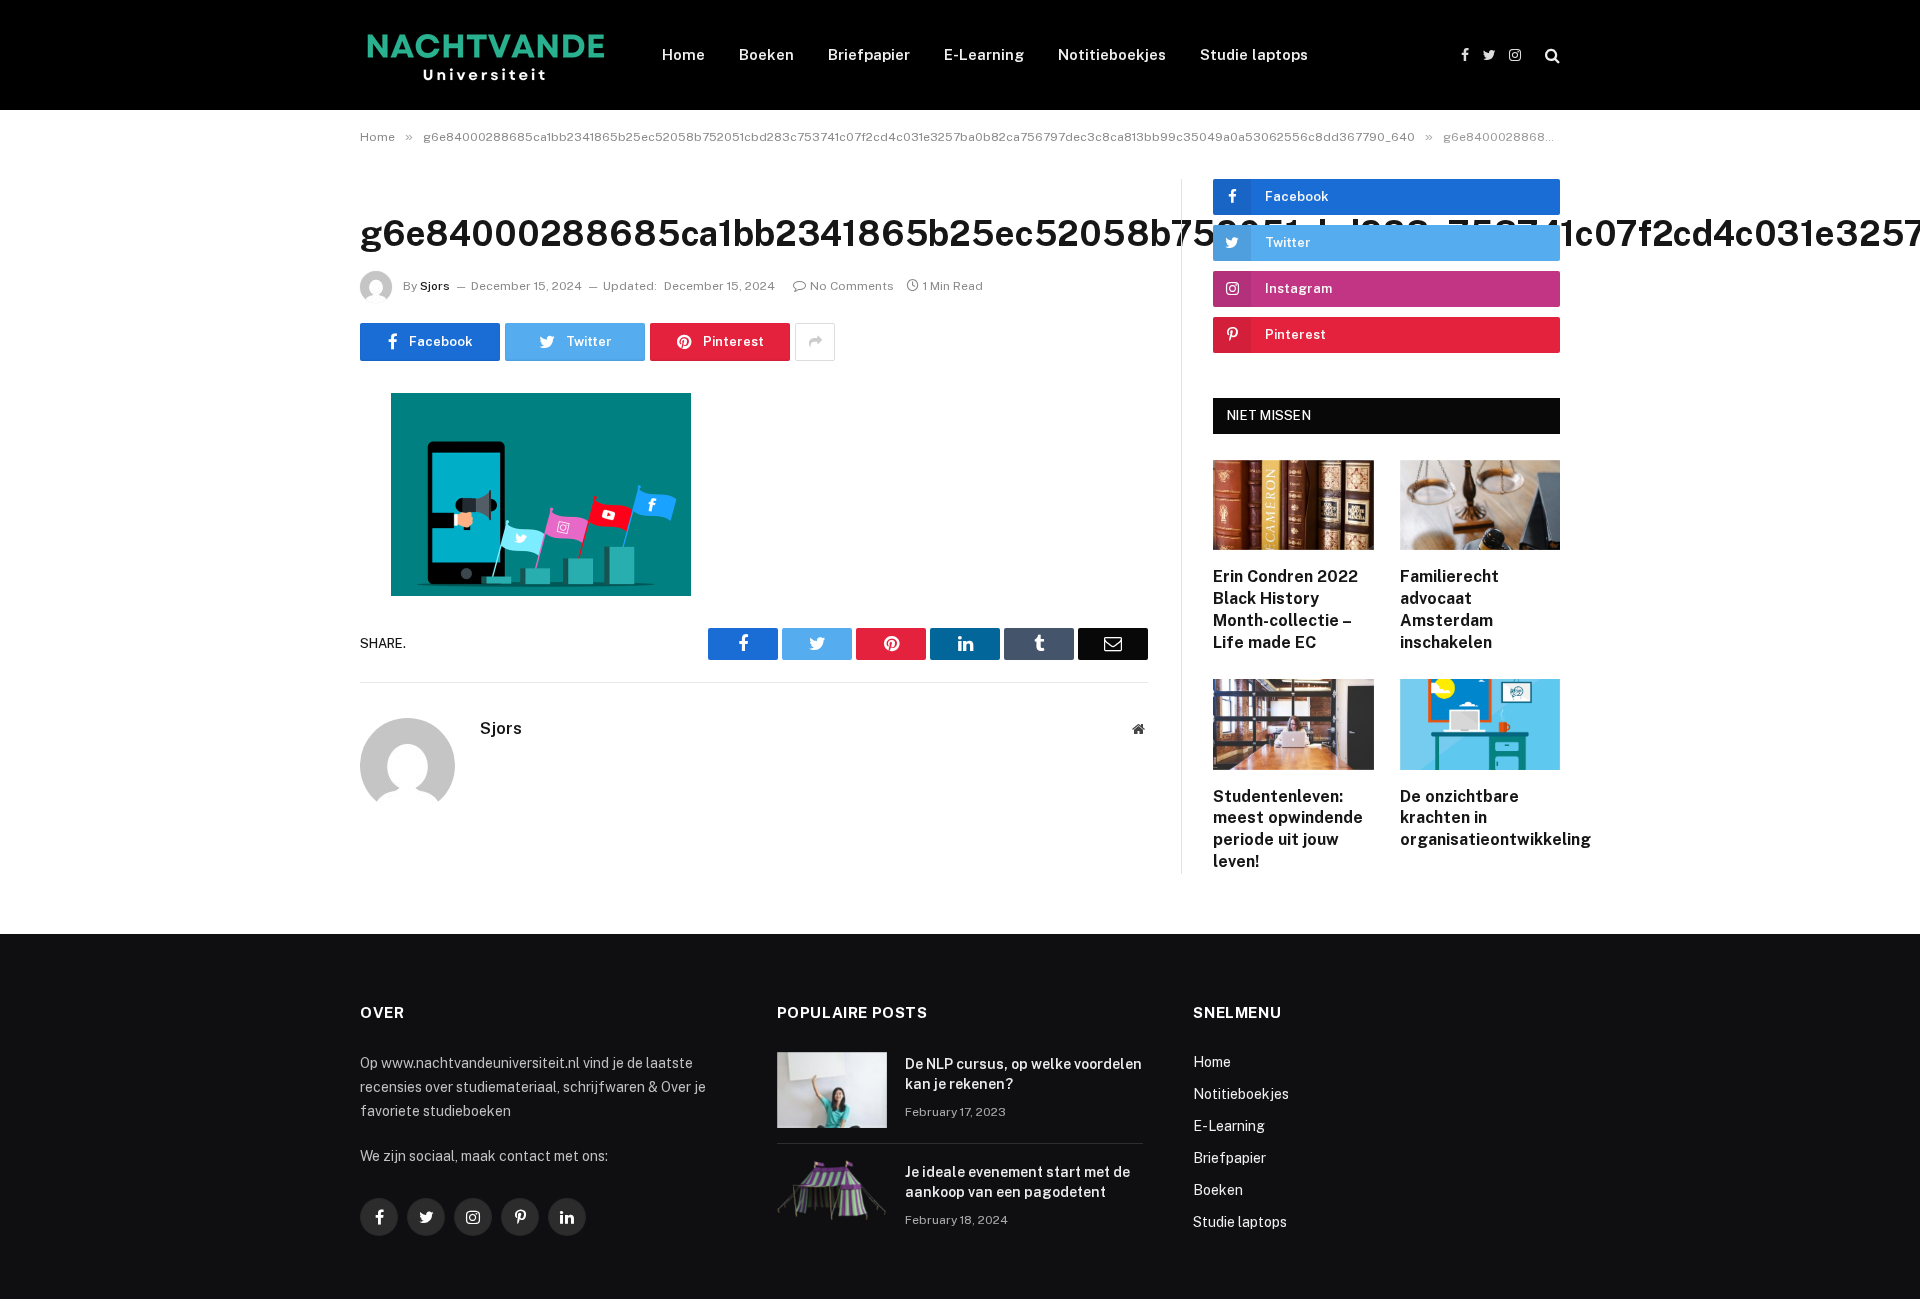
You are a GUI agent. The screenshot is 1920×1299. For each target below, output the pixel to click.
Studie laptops (1254, 54)
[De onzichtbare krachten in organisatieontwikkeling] (1480, 724)
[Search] (1550, 55)
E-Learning (984, 54)
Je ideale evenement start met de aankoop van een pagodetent (1017, 1182)
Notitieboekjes (1112, 54)
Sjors (435, 286)
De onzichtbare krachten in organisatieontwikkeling (1480, 818)
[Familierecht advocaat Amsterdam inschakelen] (1480, 505)
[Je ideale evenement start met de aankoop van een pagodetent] (832, 1198)
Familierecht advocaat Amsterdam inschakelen (1449, 609)
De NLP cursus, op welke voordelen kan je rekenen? (1023, 1074)
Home (683, 54)
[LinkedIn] (290, 561)
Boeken (766, 54)
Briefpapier (869, 54)
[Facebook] (290, 459)
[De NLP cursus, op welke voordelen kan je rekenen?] (832, 1090)
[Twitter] (290, 510)
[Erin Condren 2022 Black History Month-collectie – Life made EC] (1293, 505)
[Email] (290, 663)
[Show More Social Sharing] (815, 342)
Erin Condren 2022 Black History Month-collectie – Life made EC (1285, 609)
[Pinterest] (290, 612)
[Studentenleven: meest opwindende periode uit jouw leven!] (1293, 724)
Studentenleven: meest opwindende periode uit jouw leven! (1288, 829)
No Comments (852, 286)
